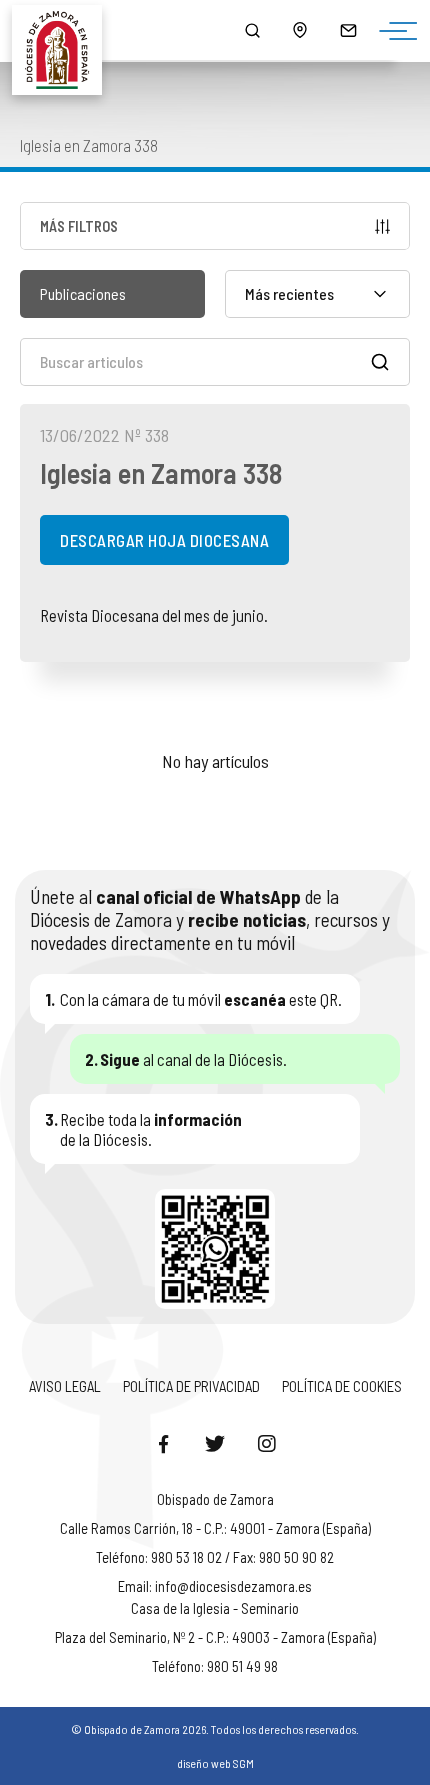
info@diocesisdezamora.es (233, 1586)
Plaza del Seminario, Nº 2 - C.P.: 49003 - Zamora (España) (215, 1637)
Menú (393, 32)
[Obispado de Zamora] (65, 30)
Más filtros (79, 226)
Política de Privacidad (191, 1386)
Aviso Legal (65, 1386)
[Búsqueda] (252, 30)
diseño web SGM (215, 1763)
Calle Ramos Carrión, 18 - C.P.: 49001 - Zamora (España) (215, 1528)
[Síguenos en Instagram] (267, 1443)
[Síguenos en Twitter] (215, 1443)
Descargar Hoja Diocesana (164, 540)
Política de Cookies (342, 1386)
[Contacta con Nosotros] (348, 30)
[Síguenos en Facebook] (163, 1443)
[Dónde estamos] (300, 30)
